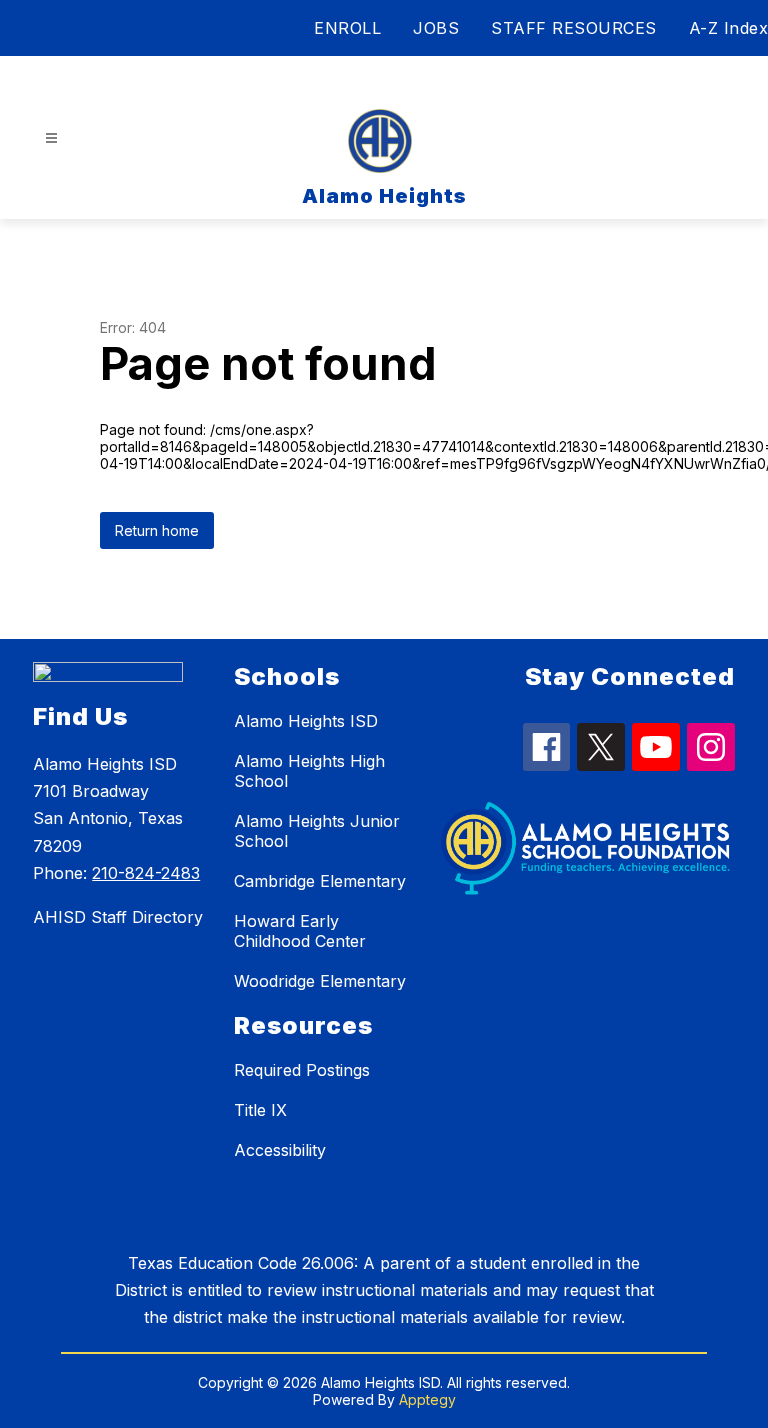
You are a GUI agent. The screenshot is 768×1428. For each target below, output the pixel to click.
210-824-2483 (146, 873)
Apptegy (427, 1399)
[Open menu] (51, 138)
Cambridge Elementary (320, 881)
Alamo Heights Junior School (317, 831)
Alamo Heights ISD (306, 721)
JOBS (436, 28)
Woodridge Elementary (320, 981)
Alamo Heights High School (309, 771)
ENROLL (347, 28)
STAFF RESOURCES (574, 28)
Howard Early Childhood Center (300, 931)
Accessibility (280, 1150)
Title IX (260, 1110)
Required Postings (302, 1070)
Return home (157, 530)
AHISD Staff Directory (118, 917)
